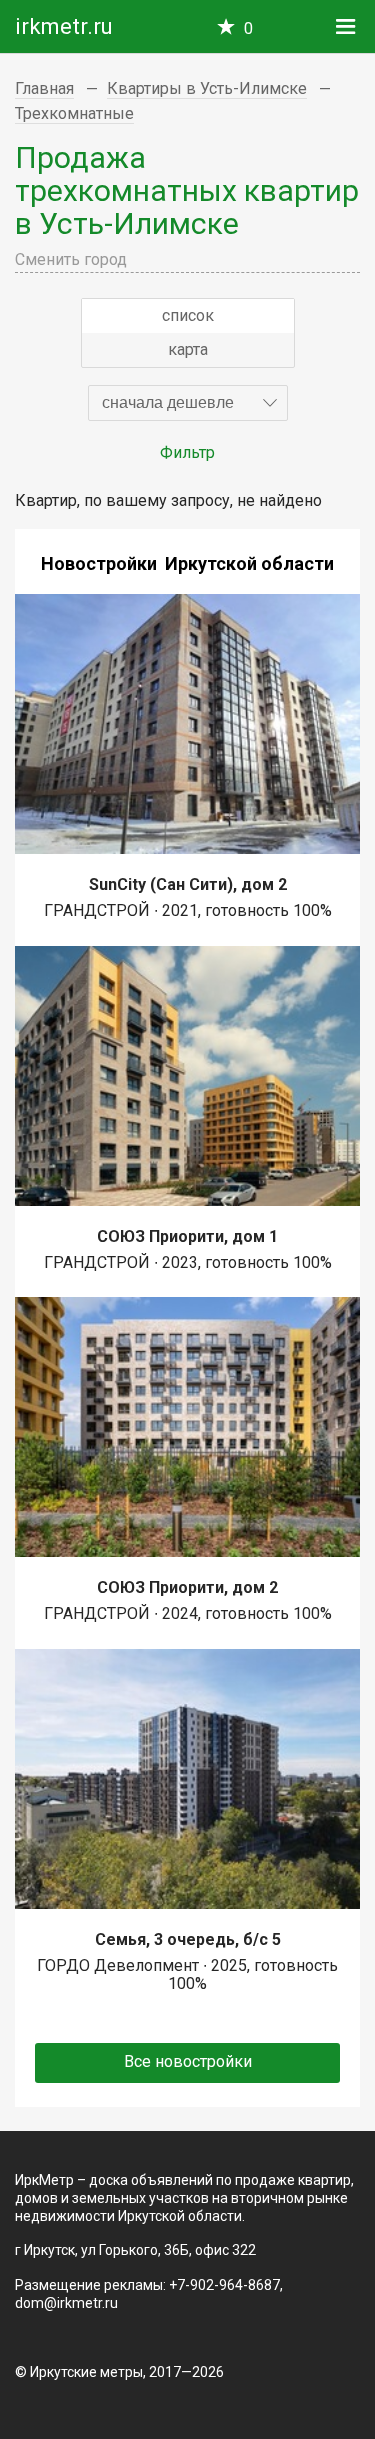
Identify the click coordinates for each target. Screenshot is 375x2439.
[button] (188, 403)
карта (188, 349)
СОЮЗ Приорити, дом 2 (187, 1587)
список (188, 315)
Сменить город (71, 259)
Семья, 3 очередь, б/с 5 (188, 1939)
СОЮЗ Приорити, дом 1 (187, 1236)
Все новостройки (188, 2061)
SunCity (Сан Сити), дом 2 (188, 884)
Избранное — (248, 28)
